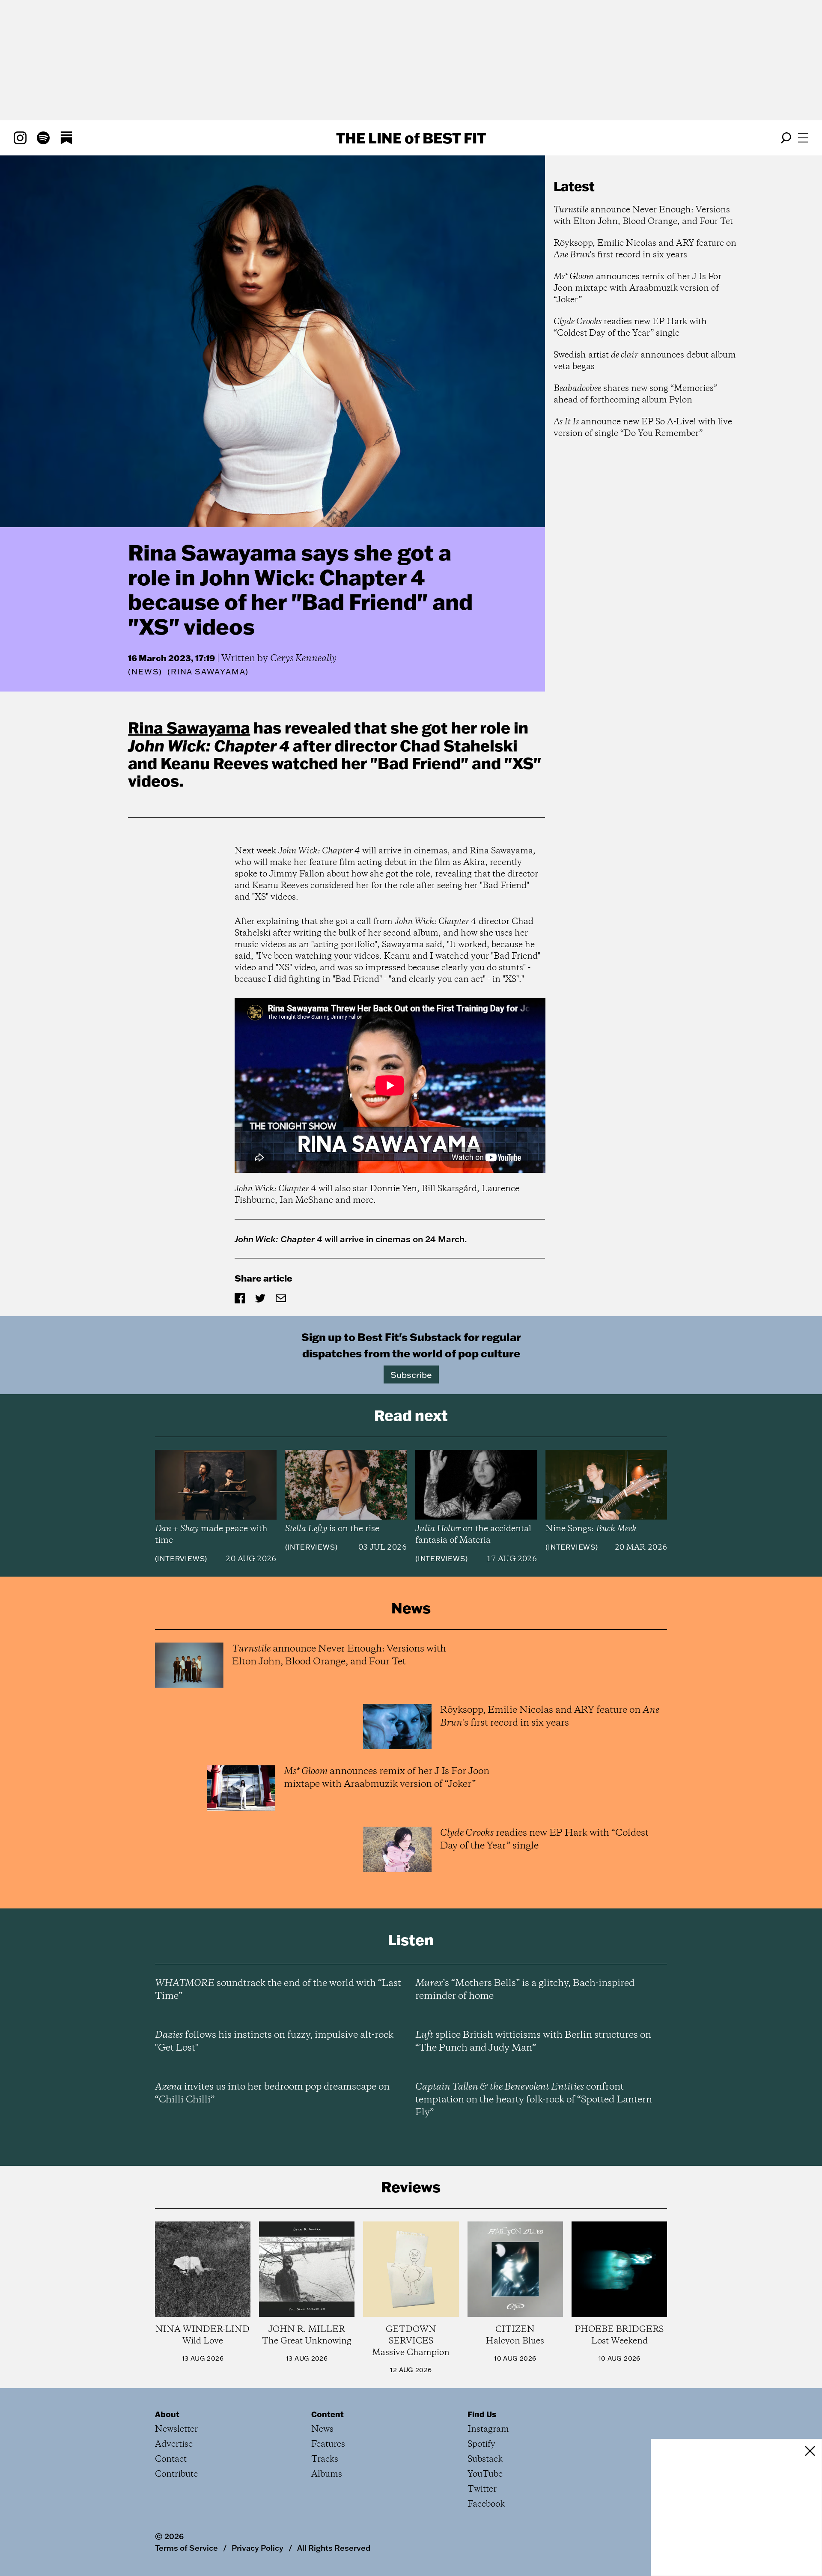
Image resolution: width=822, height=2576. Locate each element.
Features (328, 2444)
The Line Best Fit (411, 138)
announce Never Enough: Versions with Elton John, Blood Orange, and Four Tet (643, 216)
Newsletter (176, 2429)
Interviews (181, 1559)
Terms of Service (186, 2548)
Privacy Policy (258, 2548)
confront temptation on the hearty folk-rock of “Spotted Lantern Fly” (534, 2100)
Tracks (325, 2459)
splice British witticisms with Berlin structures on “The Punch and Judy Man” (533, 2042)
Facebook (486, 2504)
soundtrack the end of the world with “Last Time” (278, 1990)
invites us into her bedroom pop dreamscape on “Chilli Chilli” (272, 2093)
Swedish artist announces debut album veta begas (645, 361)
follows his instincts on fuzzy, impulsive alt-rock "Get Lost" (274, 2042)
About (167, 2414)
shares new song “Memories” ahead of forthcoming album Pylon (635, 394)
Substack (485, 2459)
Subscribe (411, 1374)
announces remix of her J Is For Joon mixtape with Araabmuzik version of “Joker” (637, 288)
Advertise (174, 2444)
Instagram (488, 2429)
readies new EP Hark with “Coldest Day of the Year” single (630, 328)
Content (328, 2414)
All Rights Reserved (334, 2548)
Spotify (481, 2444)
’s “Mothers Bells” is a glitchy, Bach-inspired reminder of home (525, 1990)
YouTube (485, 2474)
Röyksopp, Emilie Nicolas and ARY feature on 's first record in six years (645, 249)
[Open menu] (803, 138)
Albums (327, 2474)
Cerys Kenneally (303, 659)
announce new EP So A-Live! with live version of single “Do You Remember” (643, 428)
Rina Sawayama (189, 727)
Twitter (482, 2489)
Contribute (176, 2474)
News (145, 672)
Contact (171, 2459)
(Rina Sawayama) (208, 672)
